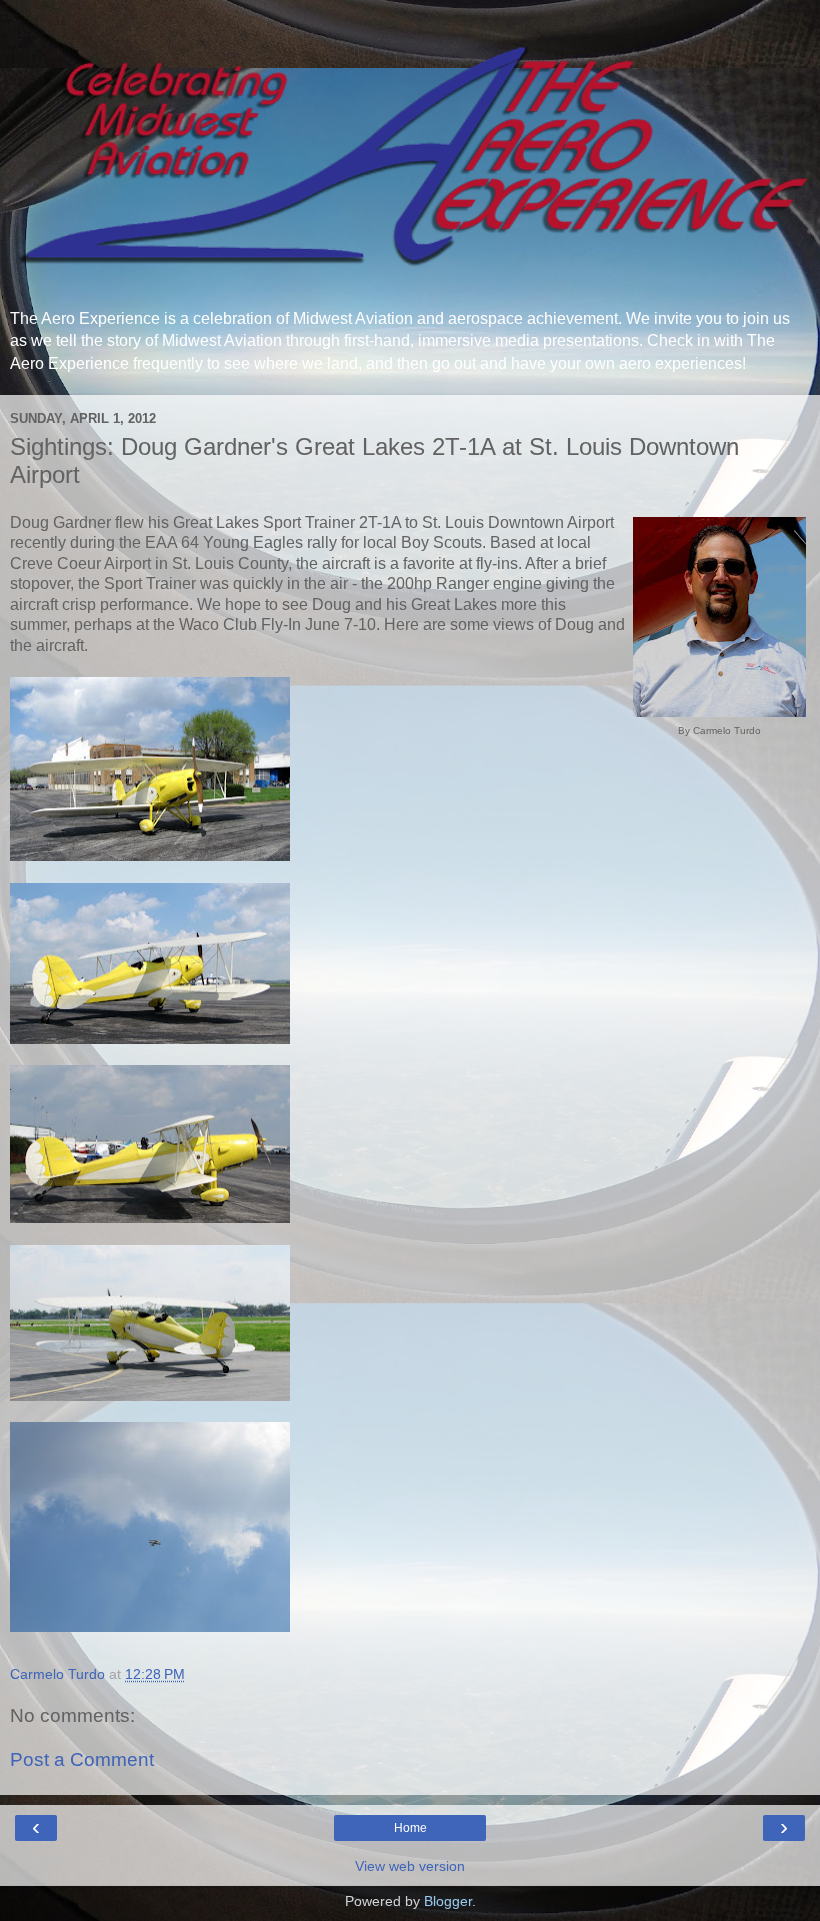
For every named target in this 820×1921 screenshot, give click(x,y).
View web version (410, 1866)
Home (410, 1828)
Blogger (448, 1901)
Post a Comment (82, 1759)
